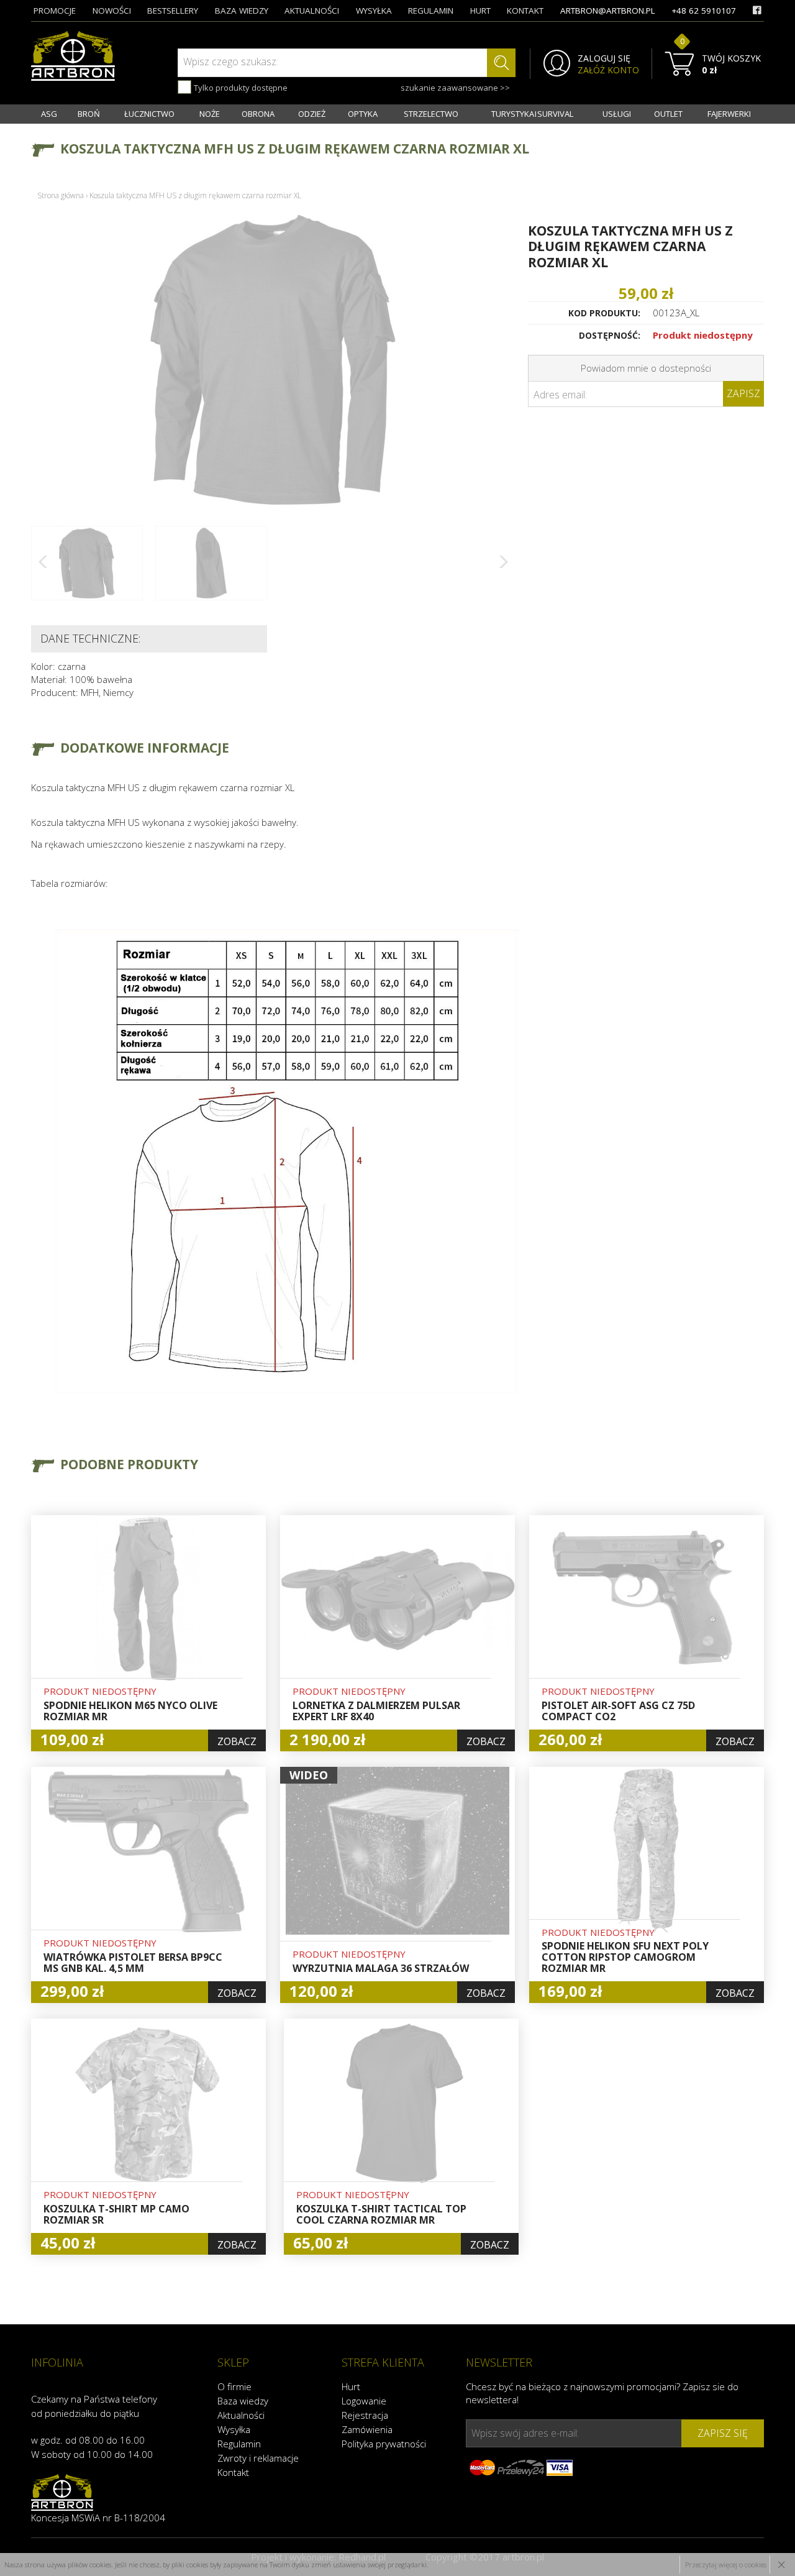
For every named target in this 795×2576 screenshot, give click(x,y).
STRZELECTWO (431, 114)
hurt (480, 11)
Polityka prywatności (384, 2444)
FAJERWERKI (729, 114)
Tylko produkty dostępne (240, 88)
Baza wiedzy (243, 2401)
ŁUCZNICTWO (149, 114)
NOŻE (210, 114)
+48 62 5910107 (704, 11)
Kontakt (233, 2472)
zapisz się (723, 2433)
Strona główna (61, 195)
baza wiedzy (242, 11)
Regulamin (239, 2444)
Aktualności (241, 2415)
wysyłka (374, 11)
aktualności (312, 11)
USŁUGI (617, 114)
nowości (112, 11)
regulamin (431, 11)
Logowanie (364, 2401)
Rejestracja (365, 2415)
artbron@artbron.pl (608, 11)
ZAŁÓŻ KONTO (608, 70)
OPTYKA (363, 114)
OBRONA (258, 114)
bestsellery (173, 11)
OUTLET (668, 114)
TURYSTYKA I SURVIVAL (532, 114)
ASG (49, 114)
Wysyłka (234, 2429)
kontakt (525, 11)
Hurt (351, 2386)
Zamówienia (367, 2429)
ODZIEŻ (312, 114)
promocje (55, 11)
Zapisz (743, 393)
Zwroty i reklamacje (258, 2458)
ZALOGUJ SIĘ (604, 58)
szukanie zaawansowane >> (455, 88)
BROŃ (89, 114)
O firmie (234, 2386)
